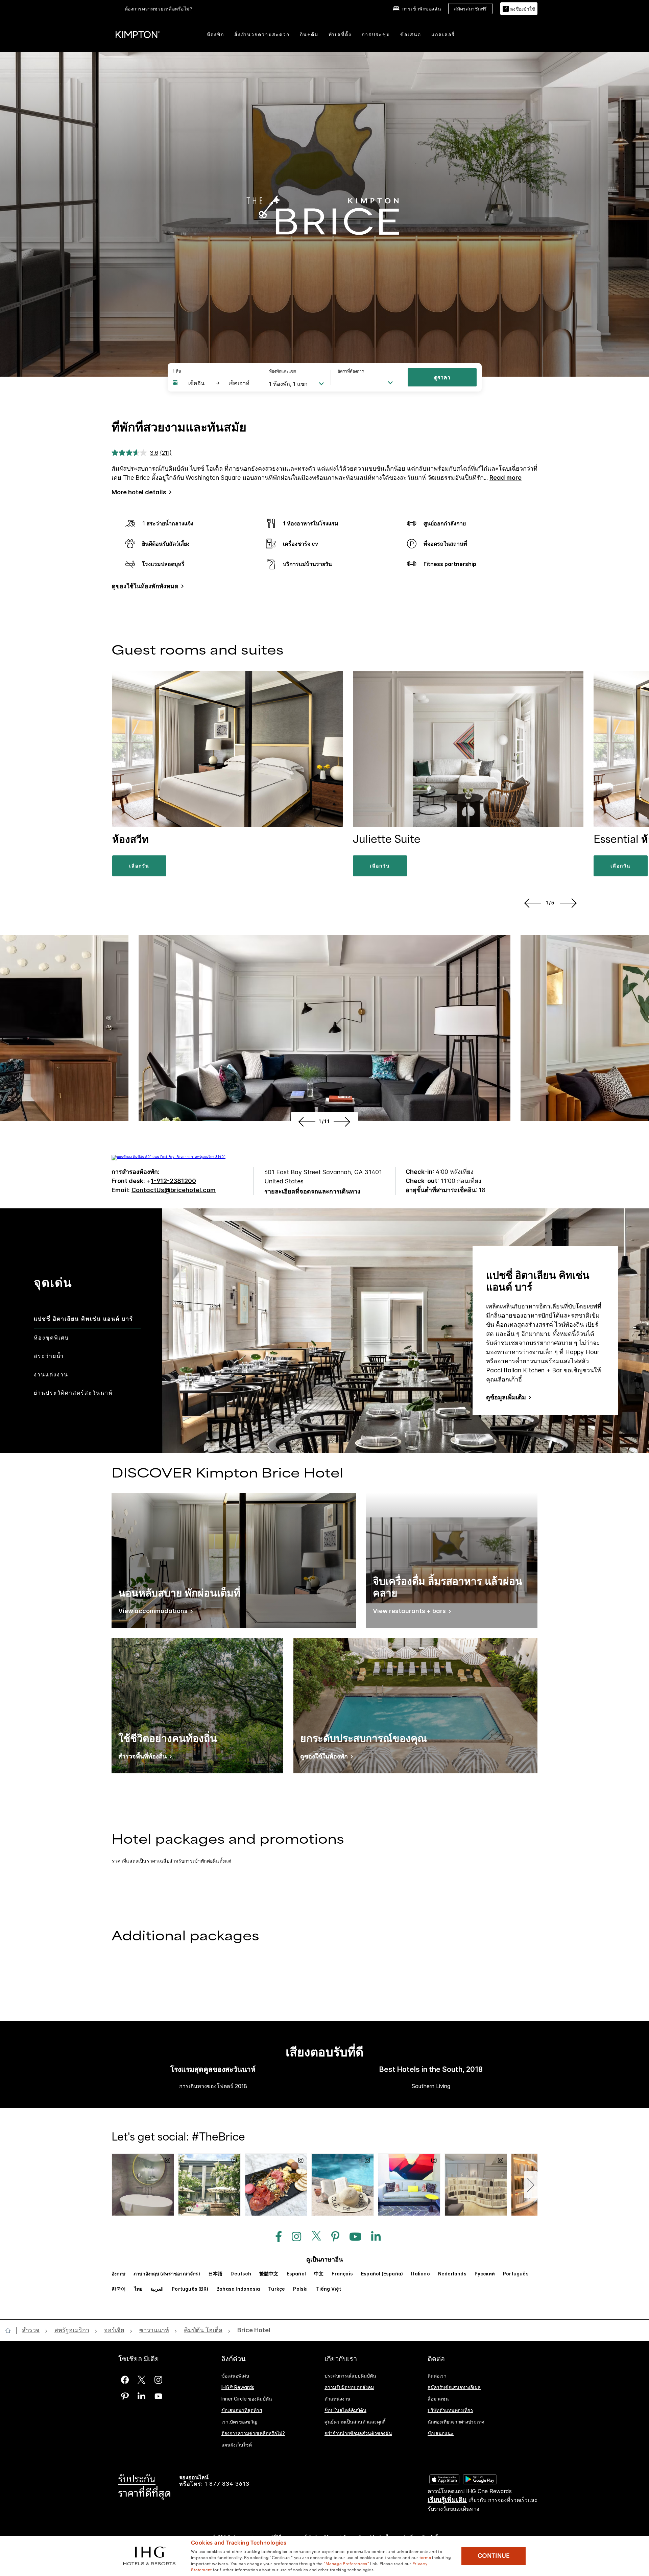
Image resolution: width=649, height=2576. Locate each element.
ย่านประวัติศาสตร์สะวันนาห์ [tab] (73, 1393)
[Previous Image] (532, 903)
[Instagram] (158, 2380)
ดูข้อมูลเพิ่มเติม (506, 1397)
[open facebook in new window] (275, 2237)
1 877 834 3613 (227, 2484)
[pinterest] (125, 2396)
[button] (519, 9)
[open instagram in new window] (293, 2237)
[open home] (11, 2331)
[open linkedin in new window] (372, 2237)
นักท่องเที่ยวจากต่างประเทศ (456, 2422)
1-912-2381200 (173, 1181)
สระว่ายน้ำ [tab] (49, 1356)
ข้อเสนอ (411, 34)
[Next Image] (570, 903)
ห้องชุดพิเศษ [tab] (52, 1338)
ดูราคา (442, 377)
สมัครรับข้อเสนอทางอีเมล (454, 2387)
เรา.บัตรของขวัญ (239, 2422)
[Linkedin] (141, 2396)
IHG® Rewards (238, 2387)
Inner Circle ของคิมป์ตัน (247, 2399)
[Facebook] (125, 2380)
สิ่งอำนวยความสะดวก (262, 34)
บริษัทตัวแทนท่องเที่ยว (450, 2410)
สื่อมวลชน (438, 2399)
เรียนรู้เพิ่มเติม (447, 2500)
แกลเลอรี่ (443, 34)
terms (425, 2557)
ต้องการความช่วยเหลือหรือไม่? (159, 9)
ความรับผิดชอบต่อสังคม (349, 2387)
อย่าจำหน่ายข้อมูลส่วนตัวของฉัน (358, 2433)
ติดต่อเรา (437, 2376)
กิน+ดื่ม (309, 34)
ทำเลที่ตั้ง (340, 34)
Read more (506, 478)
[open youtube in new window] (352, 2237)
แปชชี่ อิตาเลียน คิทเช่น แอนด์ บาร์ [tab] (83, 1319)
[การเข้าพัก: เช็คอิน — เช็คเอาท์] (214, 383)
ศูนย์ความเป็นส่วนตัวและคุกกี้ (355, 2422)
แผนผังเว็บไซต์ (237, 2444)
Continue (494, 2556)
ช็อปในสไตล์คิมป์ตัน (345, 2410)
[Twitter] (141, 2380)
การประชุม (376, 34)
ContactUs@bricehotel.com (174, 1190)
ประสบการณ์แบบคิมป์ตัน (350, 2376)
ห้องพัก (215, 34)
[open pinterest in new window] (332, 2237)
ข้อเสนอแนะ (441, 2433)
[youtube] (158, 2396)
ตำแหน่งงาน (338, 2399)
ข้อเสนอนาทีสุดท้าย (242, 2410)
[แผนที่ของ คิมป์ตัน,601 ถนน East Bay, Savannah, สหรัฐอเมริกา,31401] (169, 1157)
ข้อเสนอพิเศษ (235, 2376)
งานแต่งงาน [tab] (51, 1374)
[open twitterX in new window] (314, 2237)
